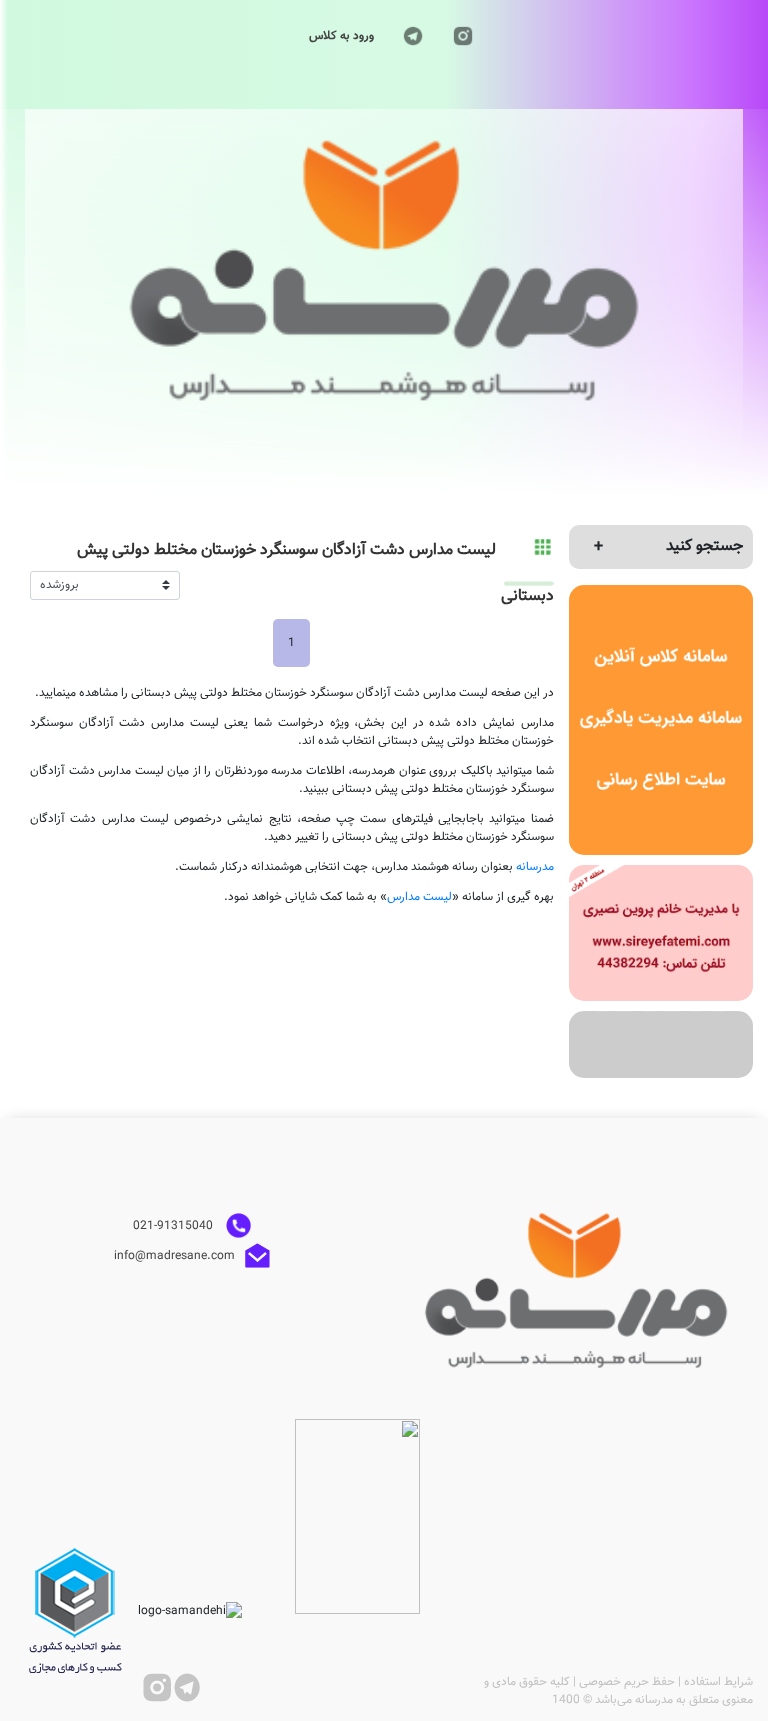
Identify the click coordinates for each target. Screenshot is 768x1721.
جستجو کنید (704, 546)
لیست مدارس (419, 897)
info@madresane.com (174, 1256)
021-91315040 (174, 1226)
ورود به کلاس (341, 36)
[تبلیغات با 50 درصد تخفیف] (661, 1045)
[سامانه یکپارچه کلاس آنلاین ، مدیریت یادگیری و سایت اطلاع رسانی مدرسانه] (661, 720)
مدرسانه (535, 867)
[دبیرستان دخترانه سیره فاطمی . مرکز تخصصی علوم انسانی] (661, 932)
